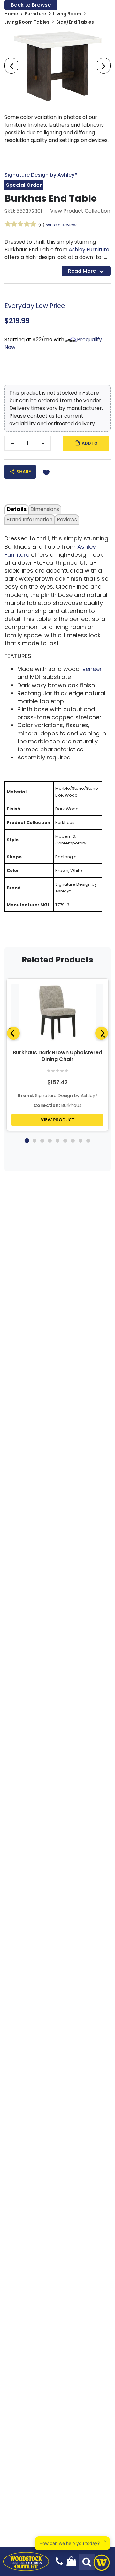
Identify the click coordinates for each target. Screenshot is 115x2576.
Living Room (67, 14)
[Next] (102, 1033)
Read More (82, 271)
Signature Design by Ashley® (41, 175)
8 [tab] (80, 1141)
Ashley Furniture (89, 250)
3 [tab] (42, 1141)
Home (11, 14)
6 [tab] (65, 1141)
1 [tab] (27, 1141)
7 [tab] (73, 1141)
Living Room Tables (27, 22)
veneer (92, 669)
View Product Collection (80, 211)
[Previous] (13, 1033)
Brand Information (29, 519)
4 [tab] (50, 1141)
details (17, 509)
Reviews (67, 519)
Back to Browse (31, 5)
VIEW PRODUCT (57, 1120)
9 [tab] (88, 1141)
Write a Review (61, 225)
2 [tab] (34, 1141)
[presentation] (11, 66)
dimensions (45, 509)
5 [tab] (57, 1141)
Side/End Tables (75, 22)
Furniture (36, 14)
